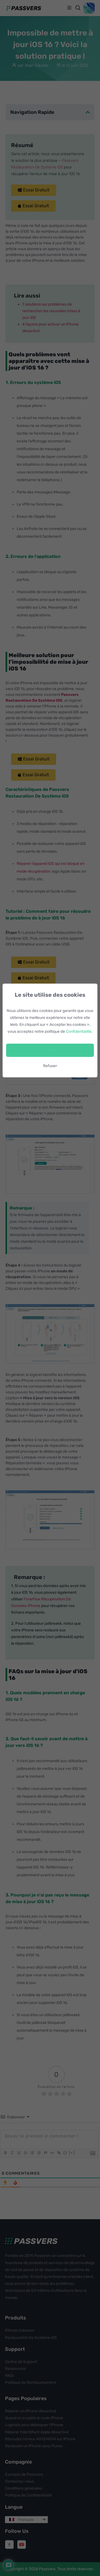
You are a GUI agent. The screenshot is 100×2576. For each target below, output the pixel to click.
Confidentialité (79, 1032)
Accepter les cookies (50, 1050)
